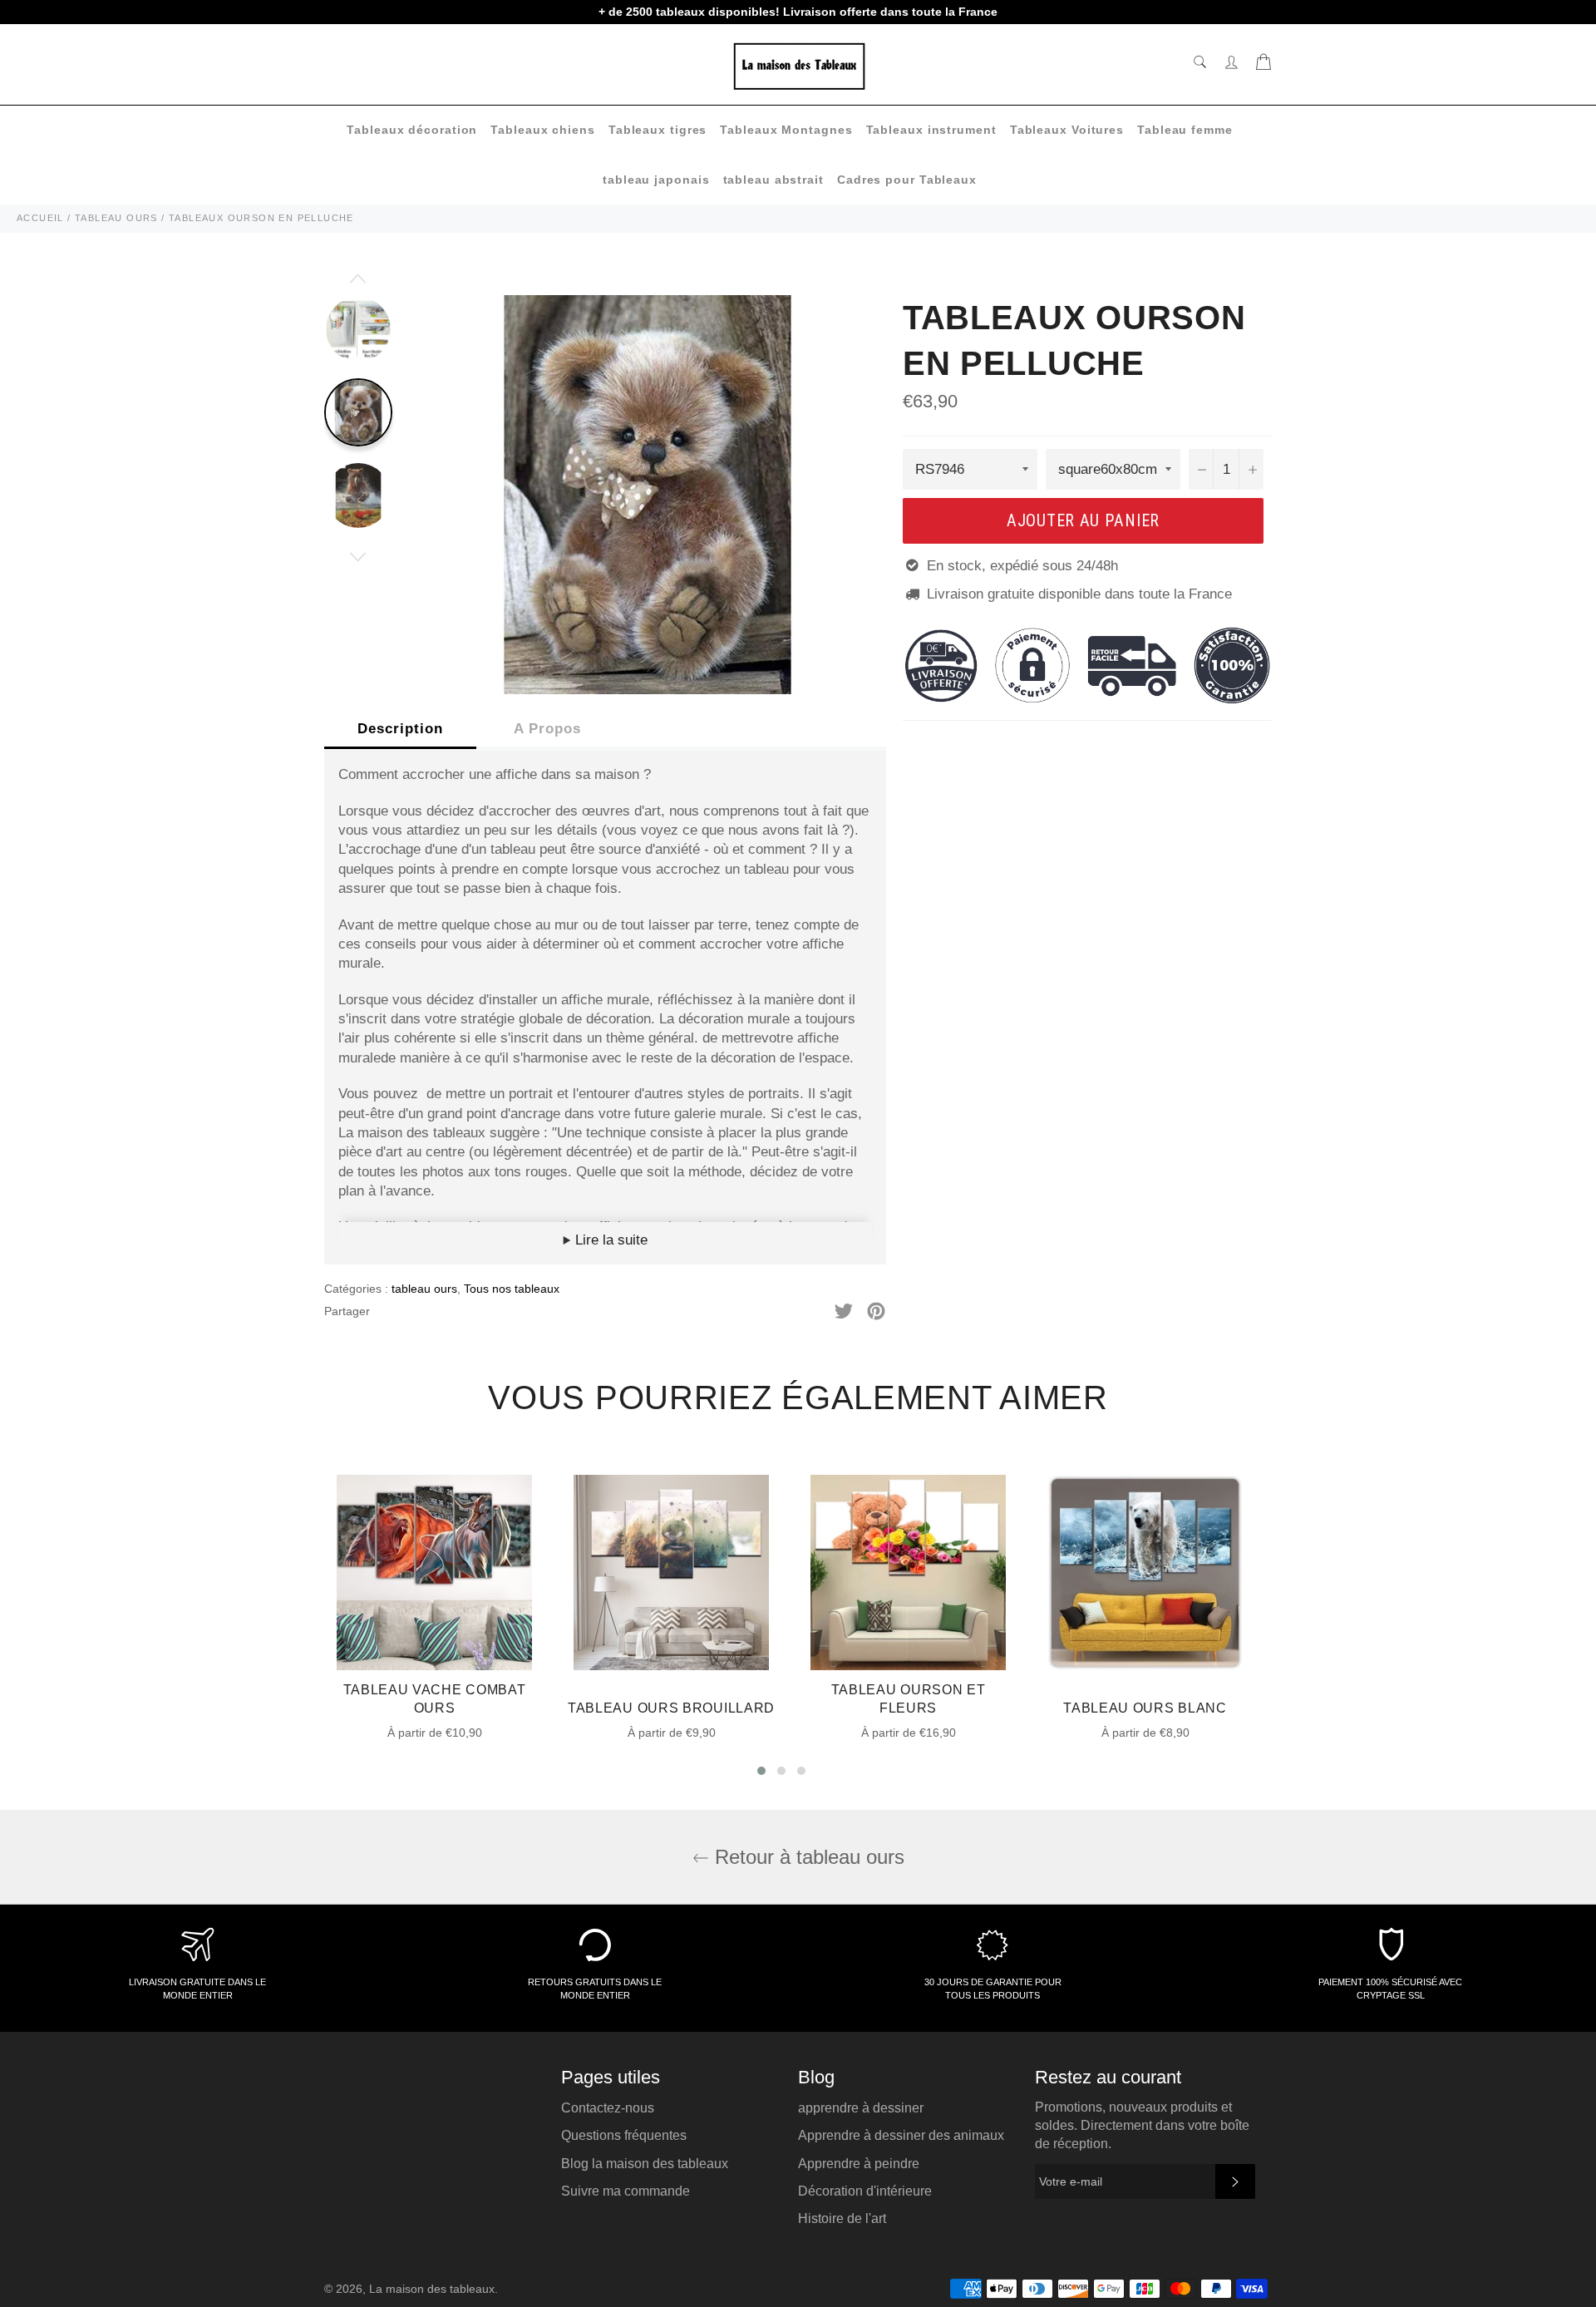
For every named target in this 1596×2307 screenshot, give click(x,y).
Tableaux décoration (412, 130)
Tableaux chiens (543, 130)
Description (400, 729)
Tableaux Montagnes (786, 130)
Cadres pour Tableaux (907, 180)
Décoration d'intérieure (865, 2191)
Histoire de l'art (842, 2218)
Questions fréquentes (624, 2135)
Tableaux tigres (658, 130)
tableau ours (424, 1289)
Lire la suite (609, 1240)
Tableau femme (1185, 130)
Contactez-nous (608, 2108)
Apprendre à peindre (859, 2164)
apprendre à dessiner (861, 2108)
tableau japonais (656, 180)
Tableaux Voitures (1067, 130)
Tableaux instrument (931, 130)
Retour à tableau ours (807, 1857)
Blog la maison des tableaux (645, 2164)
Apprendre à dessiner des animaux (901, 2135)
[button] (761, 1771)
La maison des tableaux (432, 2289)
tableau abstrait (773, 180)
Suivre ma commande (626, 2191)
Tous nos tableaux (512, 1289)
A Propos (547, 729)
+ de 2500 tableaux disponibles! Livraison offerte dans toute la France (798, 12)
